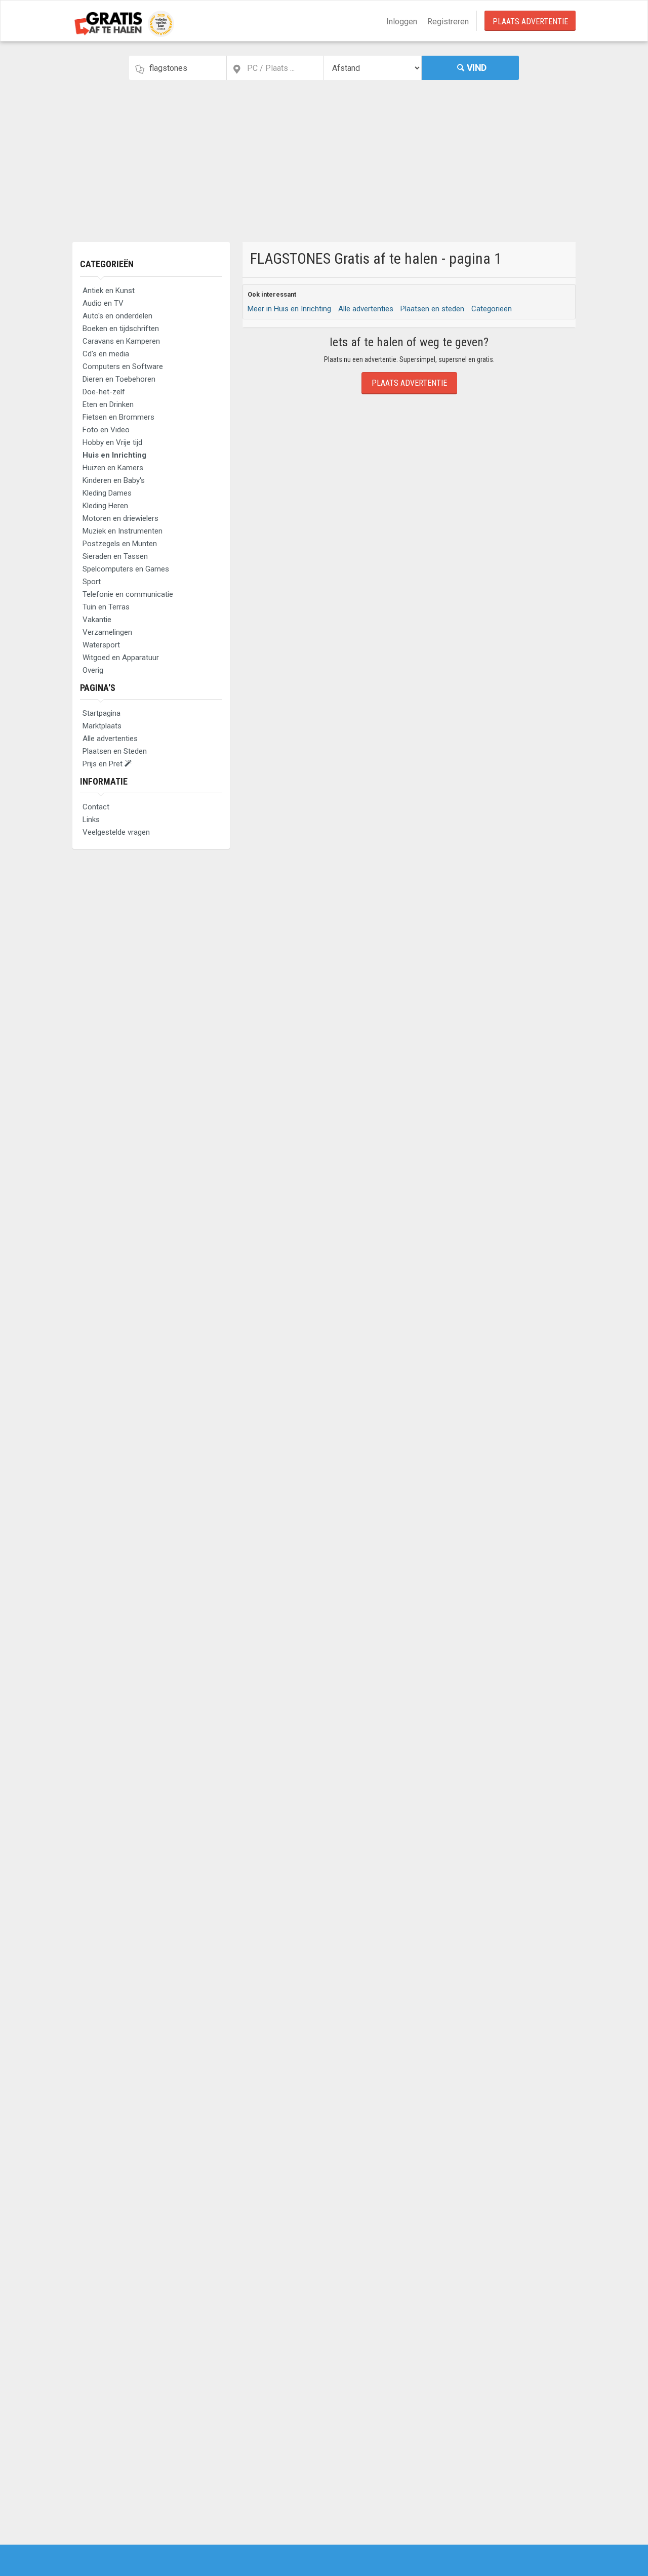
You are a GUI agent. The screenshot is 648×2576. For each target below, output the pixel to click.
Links (91, 820)
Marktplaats (102, 726)
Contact (96, 807)
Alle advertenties (110, 739)
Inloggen (402, 22)
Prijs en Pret (104, 764)
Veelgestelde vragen (116, 832)
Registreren (448, 22)
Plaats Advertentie (530, 22)
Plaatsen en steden (432, 309)
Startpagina (102, 713)
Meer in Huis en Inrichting (289, 309)
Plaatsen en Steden (115, 751)
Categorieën (107, 264)
